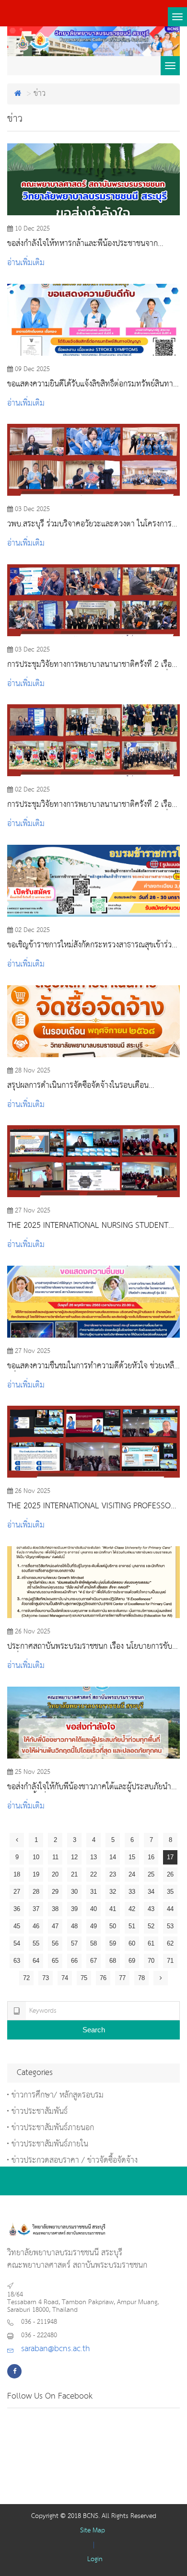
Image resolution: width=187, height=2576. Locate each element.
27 (17, 1892)
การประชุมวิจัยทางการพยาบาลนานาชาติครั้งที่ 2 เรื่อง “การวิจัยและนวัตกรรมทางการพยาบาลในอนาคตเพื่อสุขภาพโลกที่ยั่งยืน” (91, 665)
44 (170, 1909)
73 (46, 1978)
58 (93, 1943)
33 (132, 1892)
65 (55, 1961)
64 (36, 1961)
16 (151, 1857)
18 (17, 1874)
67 (93, 1961)
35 (170, 1892)
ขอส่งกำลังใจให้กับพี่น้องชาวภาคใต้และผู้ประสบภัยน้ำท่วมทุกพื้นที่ (89, 1787)
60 (132, 1943)
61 (151, 1943)
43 (151, 1909)
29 (55, 1892)
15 (132, 1857)
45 (17, 1926)
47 (55, 1926)
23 (113, 1874)
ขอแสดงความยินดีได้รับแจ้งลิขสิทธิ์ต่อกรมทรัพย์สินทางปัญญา (92, 385)
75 (84, 1978)
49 (93, 1926)
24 (132, 1874)
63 (17, 1961)
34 (151, 1892)
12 (74, 1857)
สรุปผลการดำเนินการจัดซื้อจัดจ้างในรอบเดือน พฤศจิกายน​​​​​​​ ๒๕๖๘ (78, 1086)
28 (36, 1892)
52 (151, 1926)
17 (170, 1857)
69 (132, 1961)
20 (55, 1874)
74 (65, 1978)
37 (36, 1909)
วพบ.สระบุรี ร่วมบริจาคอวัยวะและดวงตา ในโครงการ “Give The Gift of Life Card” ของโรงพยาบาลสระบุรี (91, 525)
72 (26, 1978)
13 (93, 1857)
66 (74, 1961)
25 (151, 1874)
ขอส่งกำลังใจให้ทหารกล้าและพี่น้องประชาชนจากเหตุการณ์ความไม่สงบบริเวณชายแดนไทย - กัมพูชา (86, 244)
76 (103, 1978)
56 (55, 1943)
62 (170, 1943)
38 (55, 1909)
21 (74, 1874)
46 (36, 1926)
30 (74, 1892)
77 (122, 1978)
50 (113, 1926)
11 (55, 1857)
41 (113, 1909)
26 (170, 1874)
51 (132, 1926)
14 (113, 1857)
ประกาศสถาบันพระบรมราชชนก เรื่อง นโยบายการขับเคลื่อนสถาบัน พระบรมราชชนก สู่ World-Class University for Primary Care (90, 1647)
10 (36, 1857)
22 (93, 1874)
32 (113, 1892)
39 (74, 1909)
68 (113, 1961)
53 (170, 1926)
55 (36, 1943)
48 (74, 1926)
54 (17, 1943)
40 (93, 1909)
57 (74, 1943)
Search (94, 2030)
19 (36, 1874)
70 (151, 1961)
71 (170, 1961)
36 (17, 1909)
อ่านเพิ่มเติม (26, 263)
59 (113, 1943)
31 (93, 1892)
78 (141, 1978)
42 (132, 1909)
